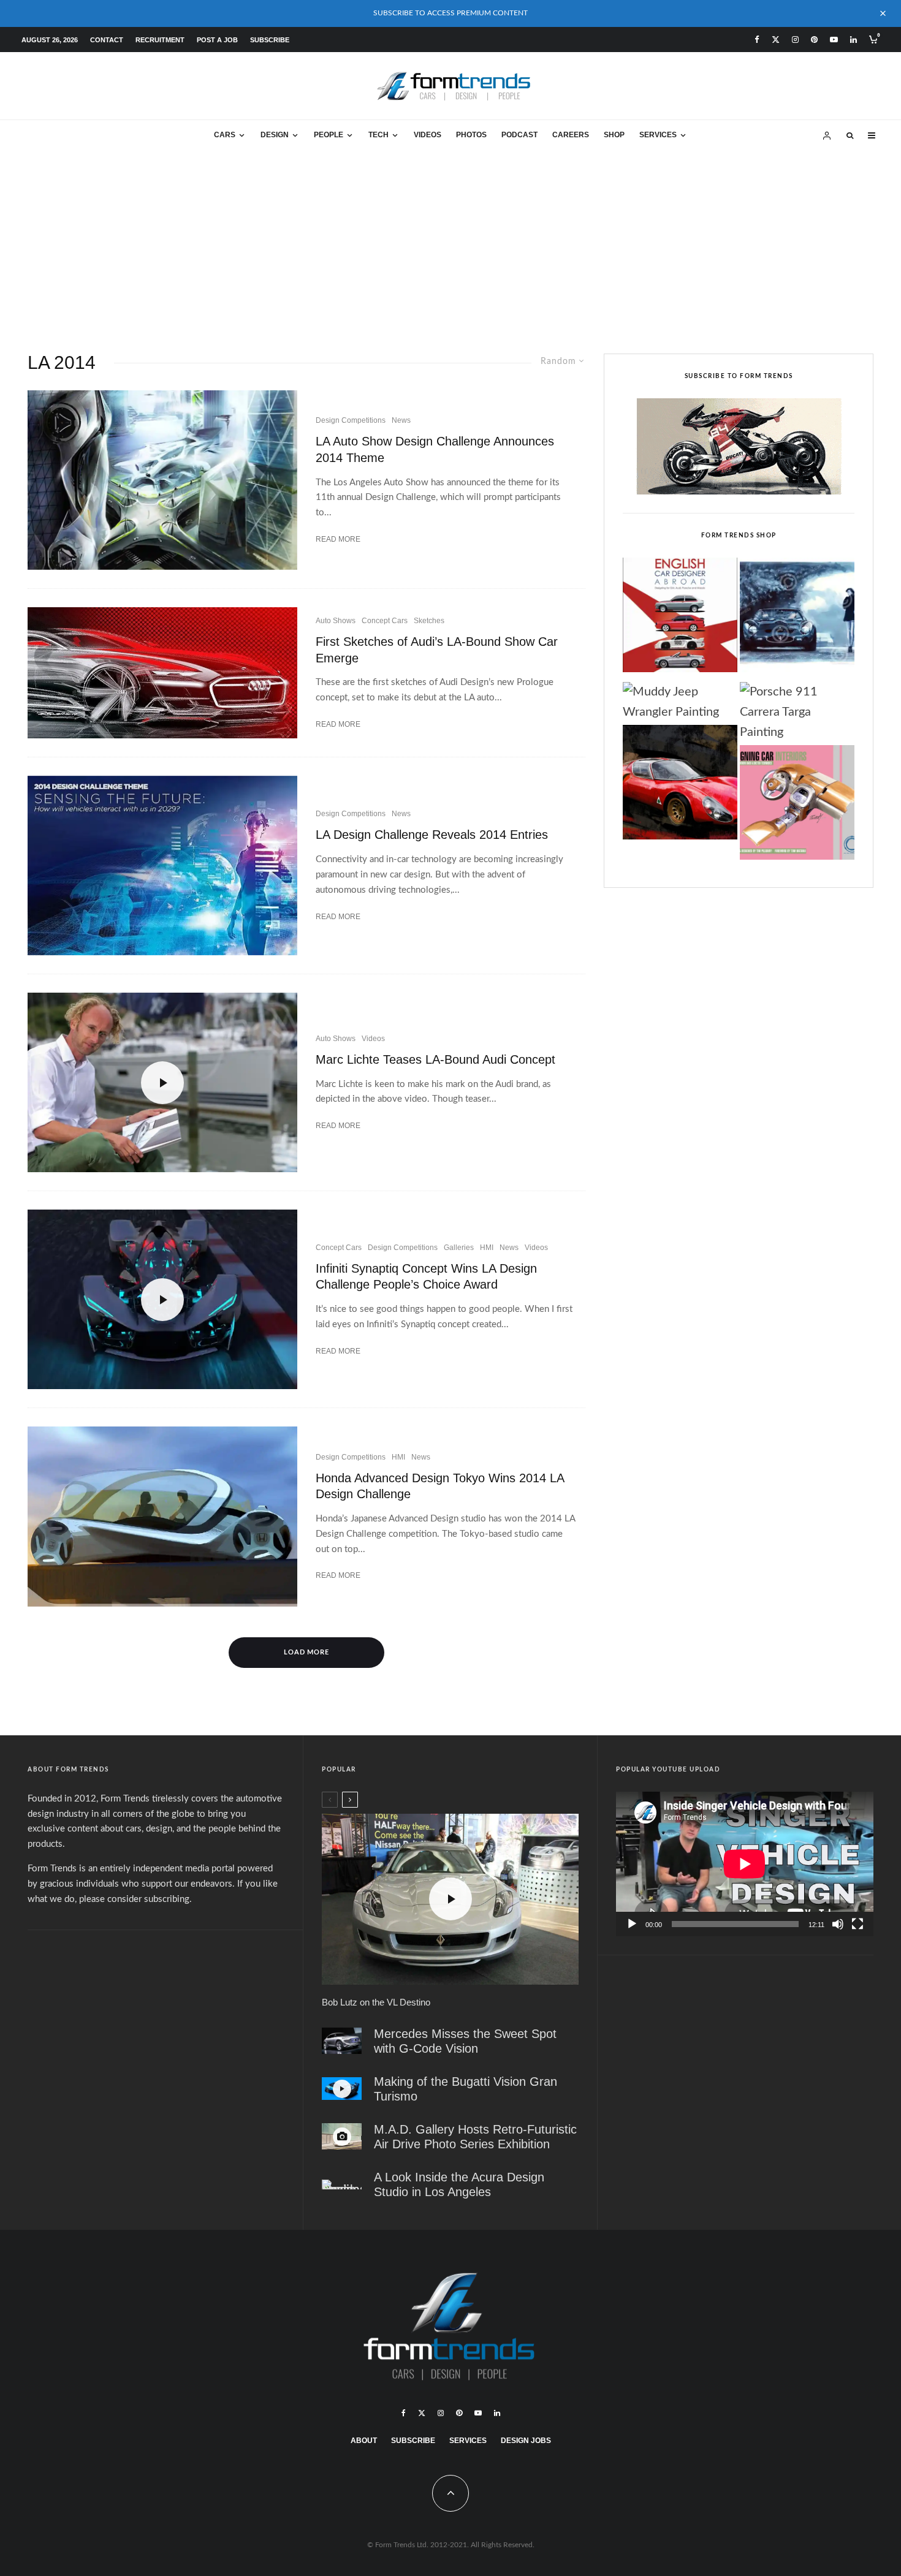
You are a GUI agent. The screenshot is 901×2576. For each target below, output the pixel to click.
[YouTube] (834, 40)
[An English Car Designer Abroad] (680, 618)
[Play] (632, 1924)
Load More (307, 1652)
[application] (745, 1864)
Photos (471, 135)
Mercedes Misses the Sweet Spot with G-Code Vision (465, 2041)
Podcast (519, 135)
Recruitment (160, 40)
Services (658, 135)
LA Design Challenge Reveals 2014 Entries (432, 835)
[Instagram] (795, 40)
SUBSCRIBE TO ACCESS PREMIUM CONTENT (450, 13)
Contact (107, 40)
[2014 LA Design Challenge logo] (162, 866)
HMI (487, 1248)
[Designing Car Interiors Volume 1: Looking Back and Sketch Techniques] (797, 806)
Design (275, 135)
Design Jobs (526, 2441)
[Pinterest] (814, 40)
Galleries (459, 1248)
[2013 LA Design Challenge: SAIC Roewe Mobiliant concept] (162, 480)
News (401, 420)
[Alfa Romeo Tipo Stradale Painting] (680, 786)
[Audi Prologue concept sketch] (162, 672)
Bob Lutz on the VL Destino (376, 2002)
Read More (338, 539)
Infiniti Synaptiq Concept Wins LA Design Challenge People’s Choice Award (426, 1277)
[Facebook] (757, 40)
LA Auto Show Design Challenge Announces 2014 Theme (435, 449)
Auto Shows (336, 621)
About (364, 2441)
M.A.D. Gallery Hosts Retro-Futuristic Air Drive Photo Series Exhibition (475, 2137)
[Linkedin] (853, 40)
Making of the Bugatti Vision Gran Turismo (466, 2089)
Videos (428, 135)
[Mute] (838, 1924)
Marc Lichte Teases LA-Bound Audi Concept (435, 1059)
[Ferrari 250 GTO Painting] (797, 618)
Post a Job (217, 40)
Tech (378, 135)
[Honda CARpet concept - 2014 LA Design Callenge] (162, 1516)
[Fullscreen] (857, 1924)
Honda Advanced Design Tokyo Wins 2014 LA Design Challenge (440, 1486)
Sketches (429, 621)
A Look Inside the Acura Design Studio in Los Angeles (459, 2184)
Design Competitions (351, 420)
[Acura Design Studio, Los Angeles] (342, 2184)
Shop (614, 135)
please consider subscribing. (135, 1899)
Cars (225, 135)
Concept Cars (385, 621)
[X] (776, 40)
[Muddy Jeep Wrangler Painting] (680, 702)
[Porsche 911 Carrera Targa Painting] (797, 713)
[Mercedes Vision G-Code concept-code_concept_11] (342, 2041)
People (329, 135)
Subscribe (270, 40)
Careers (571, 135)
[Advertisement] (450, 243)
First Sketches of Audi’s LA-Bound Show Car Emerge (437, 650)
